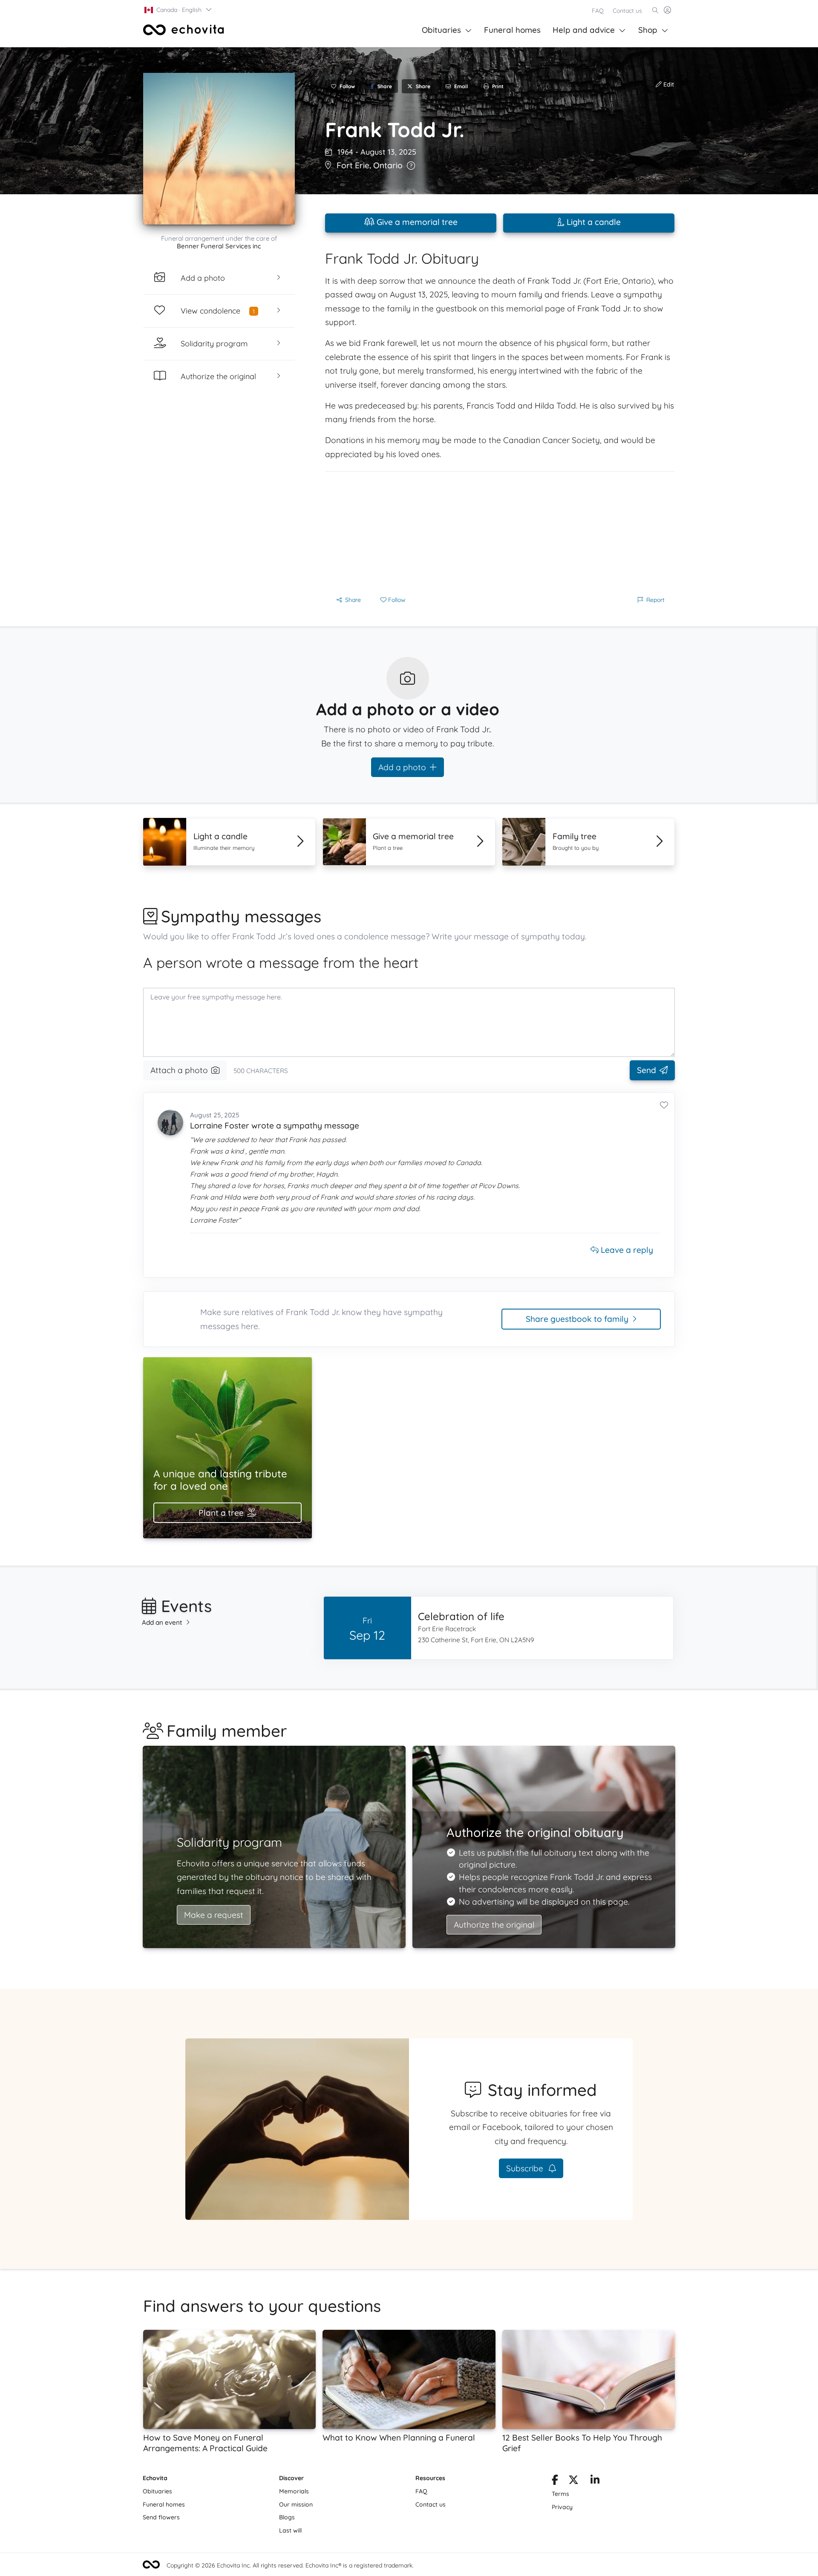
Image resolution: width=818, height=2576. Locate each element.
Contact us (627, 11)
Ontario (388, 165)
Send (647, 1070)
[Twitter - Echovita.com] (573, 2481)
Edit (668, 84)
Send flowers (161, 2517)
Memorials (294, 2491)
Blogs (287, 2517)
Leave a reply (626, 1250)
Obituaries (441, 30)
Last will (290, 2530)
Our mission (296, 2504)
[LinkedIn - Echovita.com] (595, 2481)
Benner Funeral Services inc (219, 246)
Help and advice (584, 30)
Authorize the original (494, 1925)
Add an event (162, 1622)
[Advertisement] (500, 531)
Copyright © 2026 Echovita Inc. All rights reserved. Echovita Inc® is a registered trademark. (290, 2565)
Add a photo (402, 767)
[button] (179, 10)
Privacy (562, 2507)
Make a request (214, 1915)
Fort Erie (353, 165)
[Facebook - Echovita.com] (555, 2481)
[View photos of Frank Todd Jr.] (219, 149)
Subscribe (526, 2168)
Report (655, 600)
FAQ (598, 11)
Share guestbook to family (577, 1319)
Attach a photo (179, 1070)
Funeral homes (512, 30)
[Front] (184, 30)
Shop (648, 30)
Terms (560, 2494)
